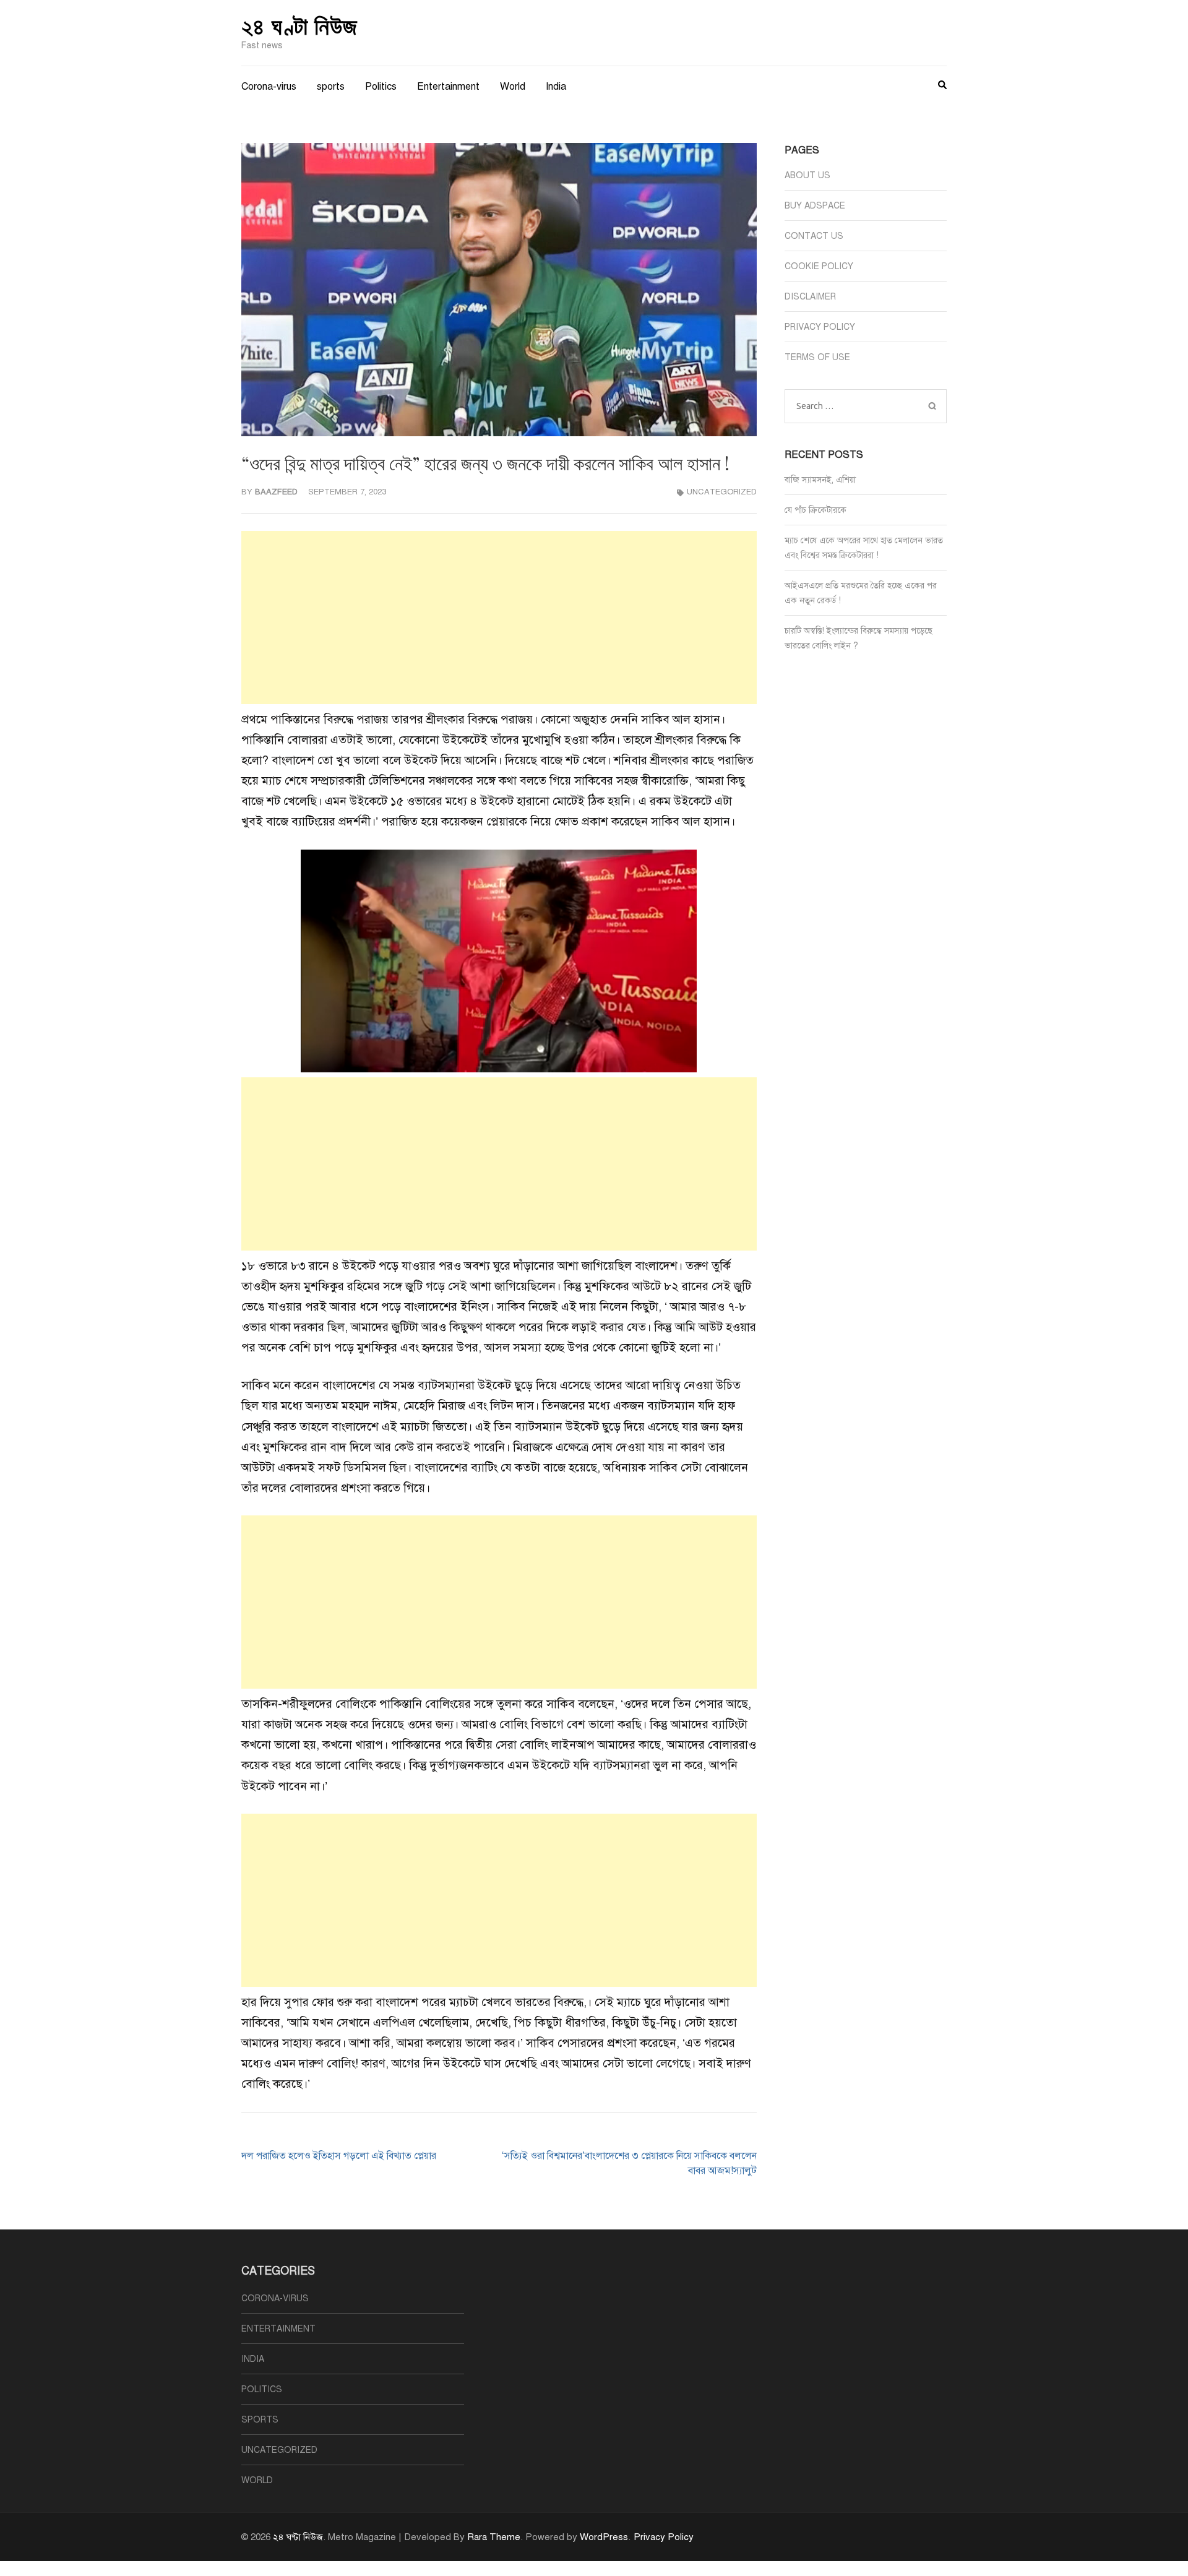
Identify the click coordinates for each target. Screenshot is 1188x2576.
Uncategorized (722, 492)
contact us (814, 236)
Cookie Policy (819, 266)
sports (331, 87)
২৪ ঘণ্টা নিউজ (299, 25)
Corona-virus (269, 87)
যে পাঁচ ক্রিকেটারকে (816, 510)
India (556, 87)
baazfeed (276, 492)
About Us (807, 175)
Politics (381, 87)
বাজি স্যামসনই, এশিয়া (820, 480)
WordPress (604, 2537)
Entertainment (448, 87)
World (513, 87)
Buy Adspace (815, 206)
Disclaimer (810, 297)
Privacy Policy (820, 327)
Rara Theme (494, 2537)
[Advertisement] (499, 618)
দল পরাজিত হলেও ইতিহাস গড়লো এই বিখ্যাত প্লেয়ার (339, 2156)
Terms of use (817, 357)
